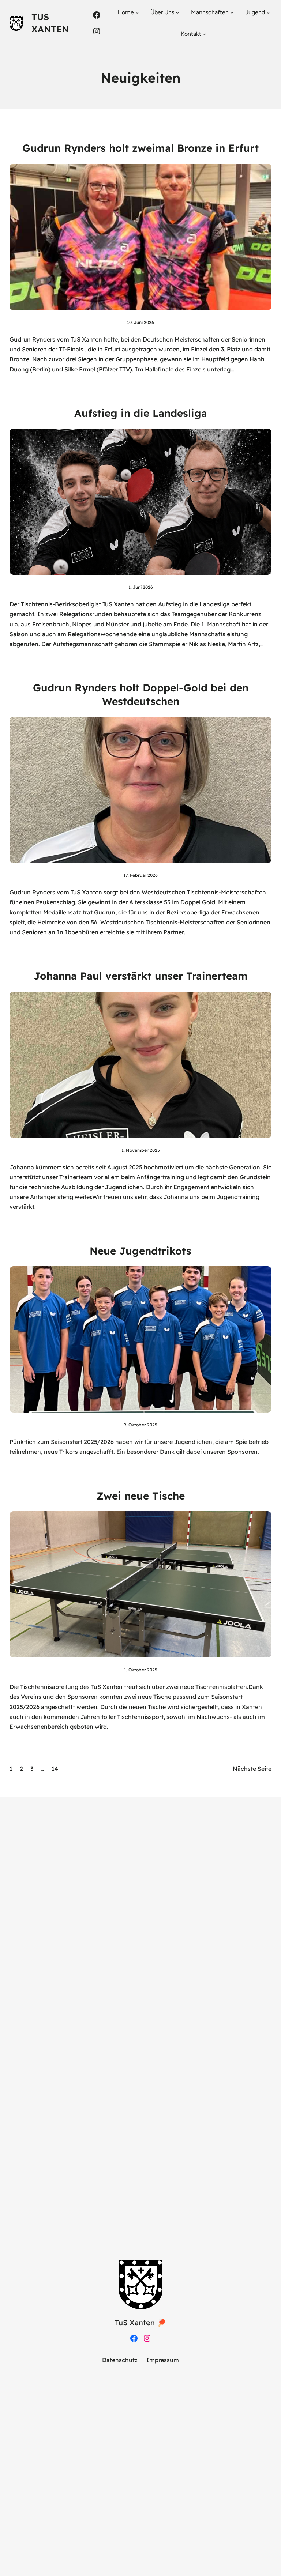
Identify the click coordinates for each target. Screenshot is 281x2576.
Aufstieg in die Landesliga (141, 413)
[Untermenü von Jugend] (268, 12)
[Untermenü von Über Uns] (177, 12)
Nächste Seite (252, 1769)
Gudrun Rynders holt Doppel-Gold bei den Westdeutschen (141, 694)
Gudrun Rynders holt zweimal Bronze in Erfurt (140, 148)
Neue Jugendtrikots (140, 1251)
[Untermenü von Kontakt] (205, 34)
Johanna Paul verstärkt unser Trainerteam (141, 976)
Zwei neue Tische (141, 1496)
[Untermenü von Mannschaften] (232, 12)
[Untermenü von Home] (137, 12)
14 (55, 1769)
